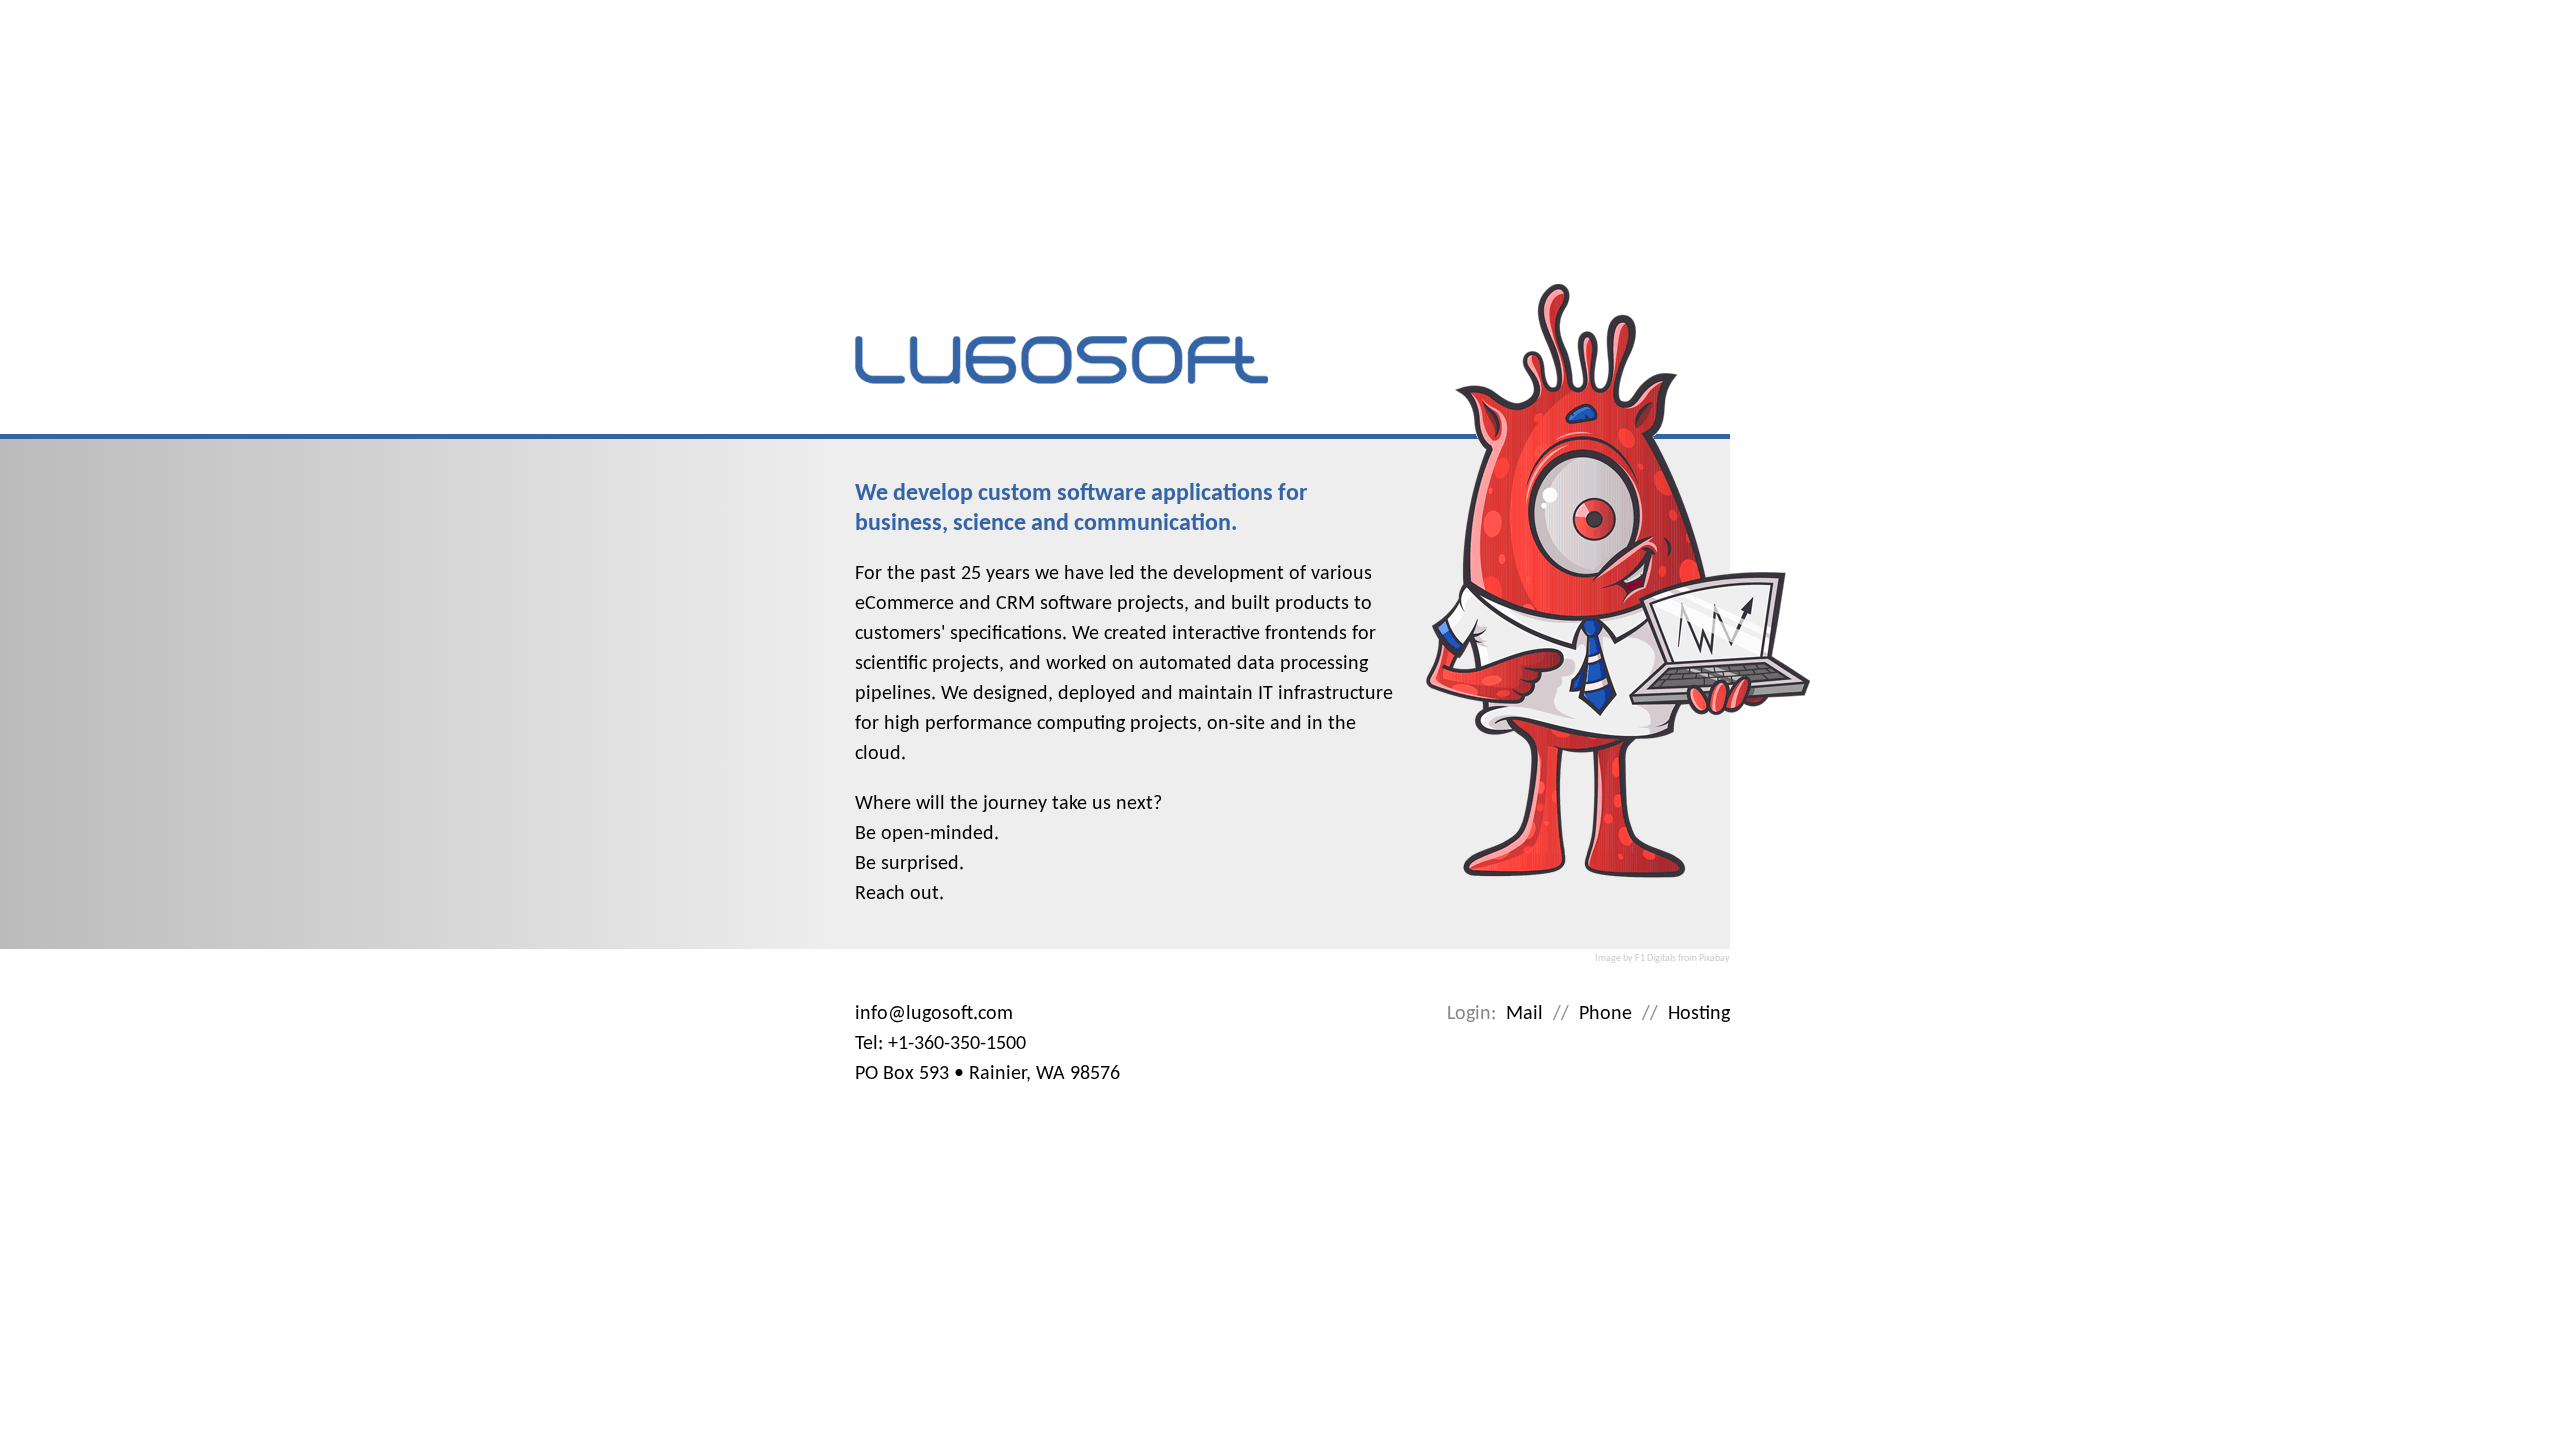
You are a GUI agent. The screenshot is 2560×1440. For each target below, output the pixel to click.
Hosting (1699, 1014)
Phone (1605, 1014)
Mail (1524, 1014)
